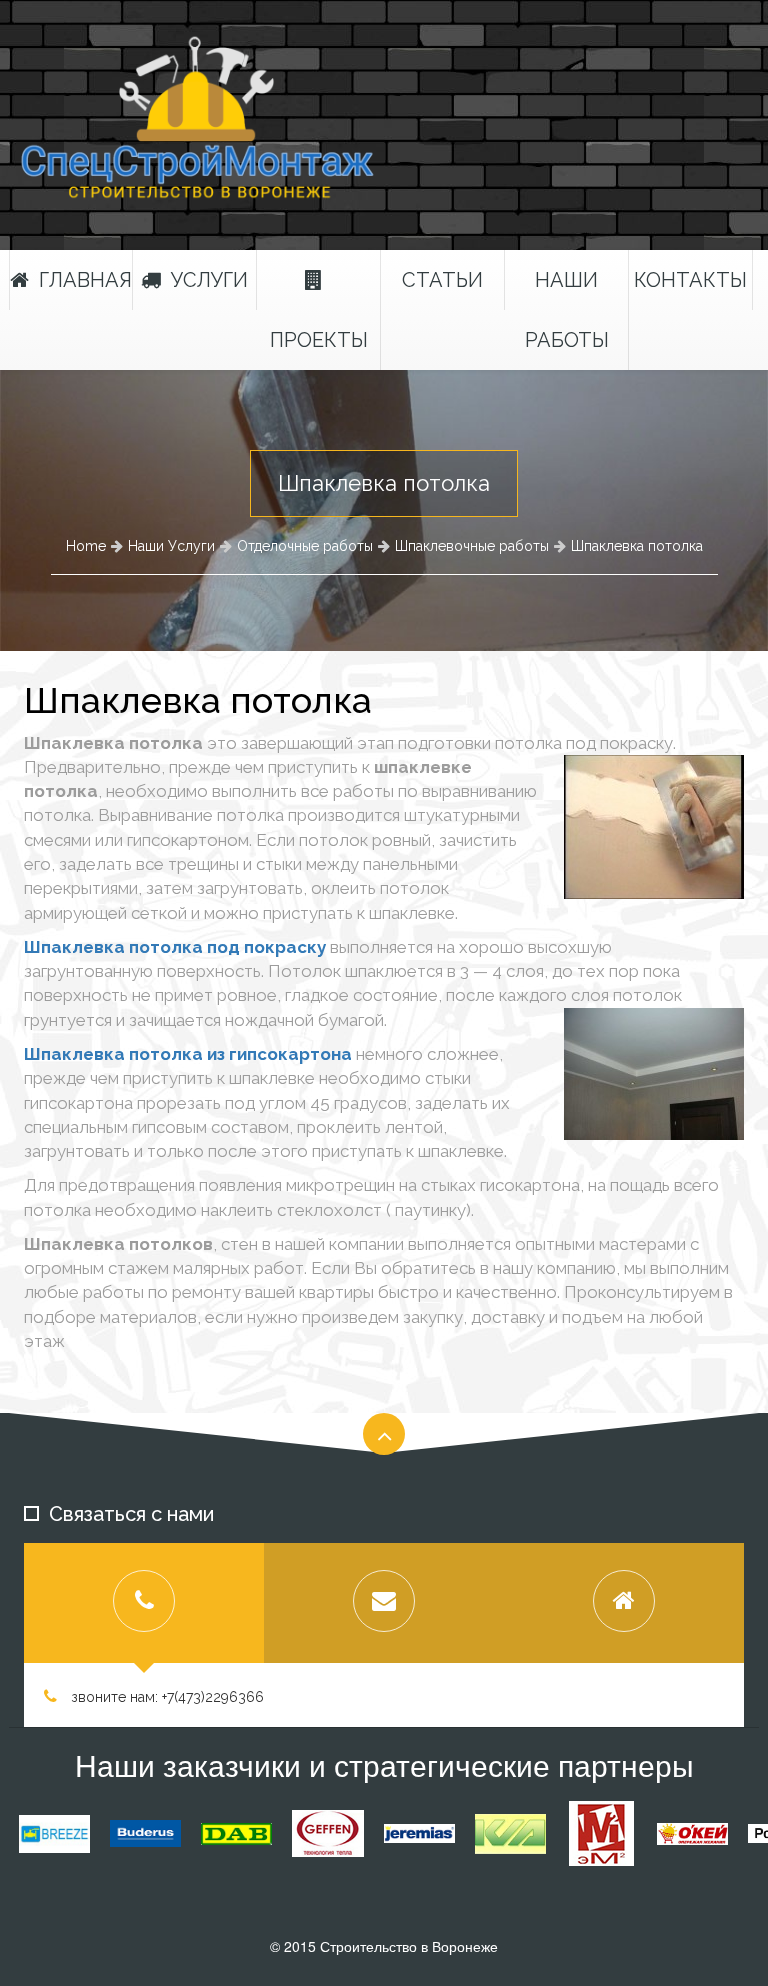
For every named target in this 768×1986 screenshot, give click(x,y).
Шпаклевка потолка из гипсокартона (188, 1054)
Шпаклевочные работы (472, 546)
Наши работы (567, 310)
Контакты (690, 280)
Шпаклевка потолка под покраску (175, 947)
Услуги (209, 280)
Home (86, 546)
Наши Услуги (171, 546)
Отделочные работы (305, 546)
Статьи (442, 280)
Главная (85, 280)
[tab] (144, 1603)
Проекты (319, 340)
